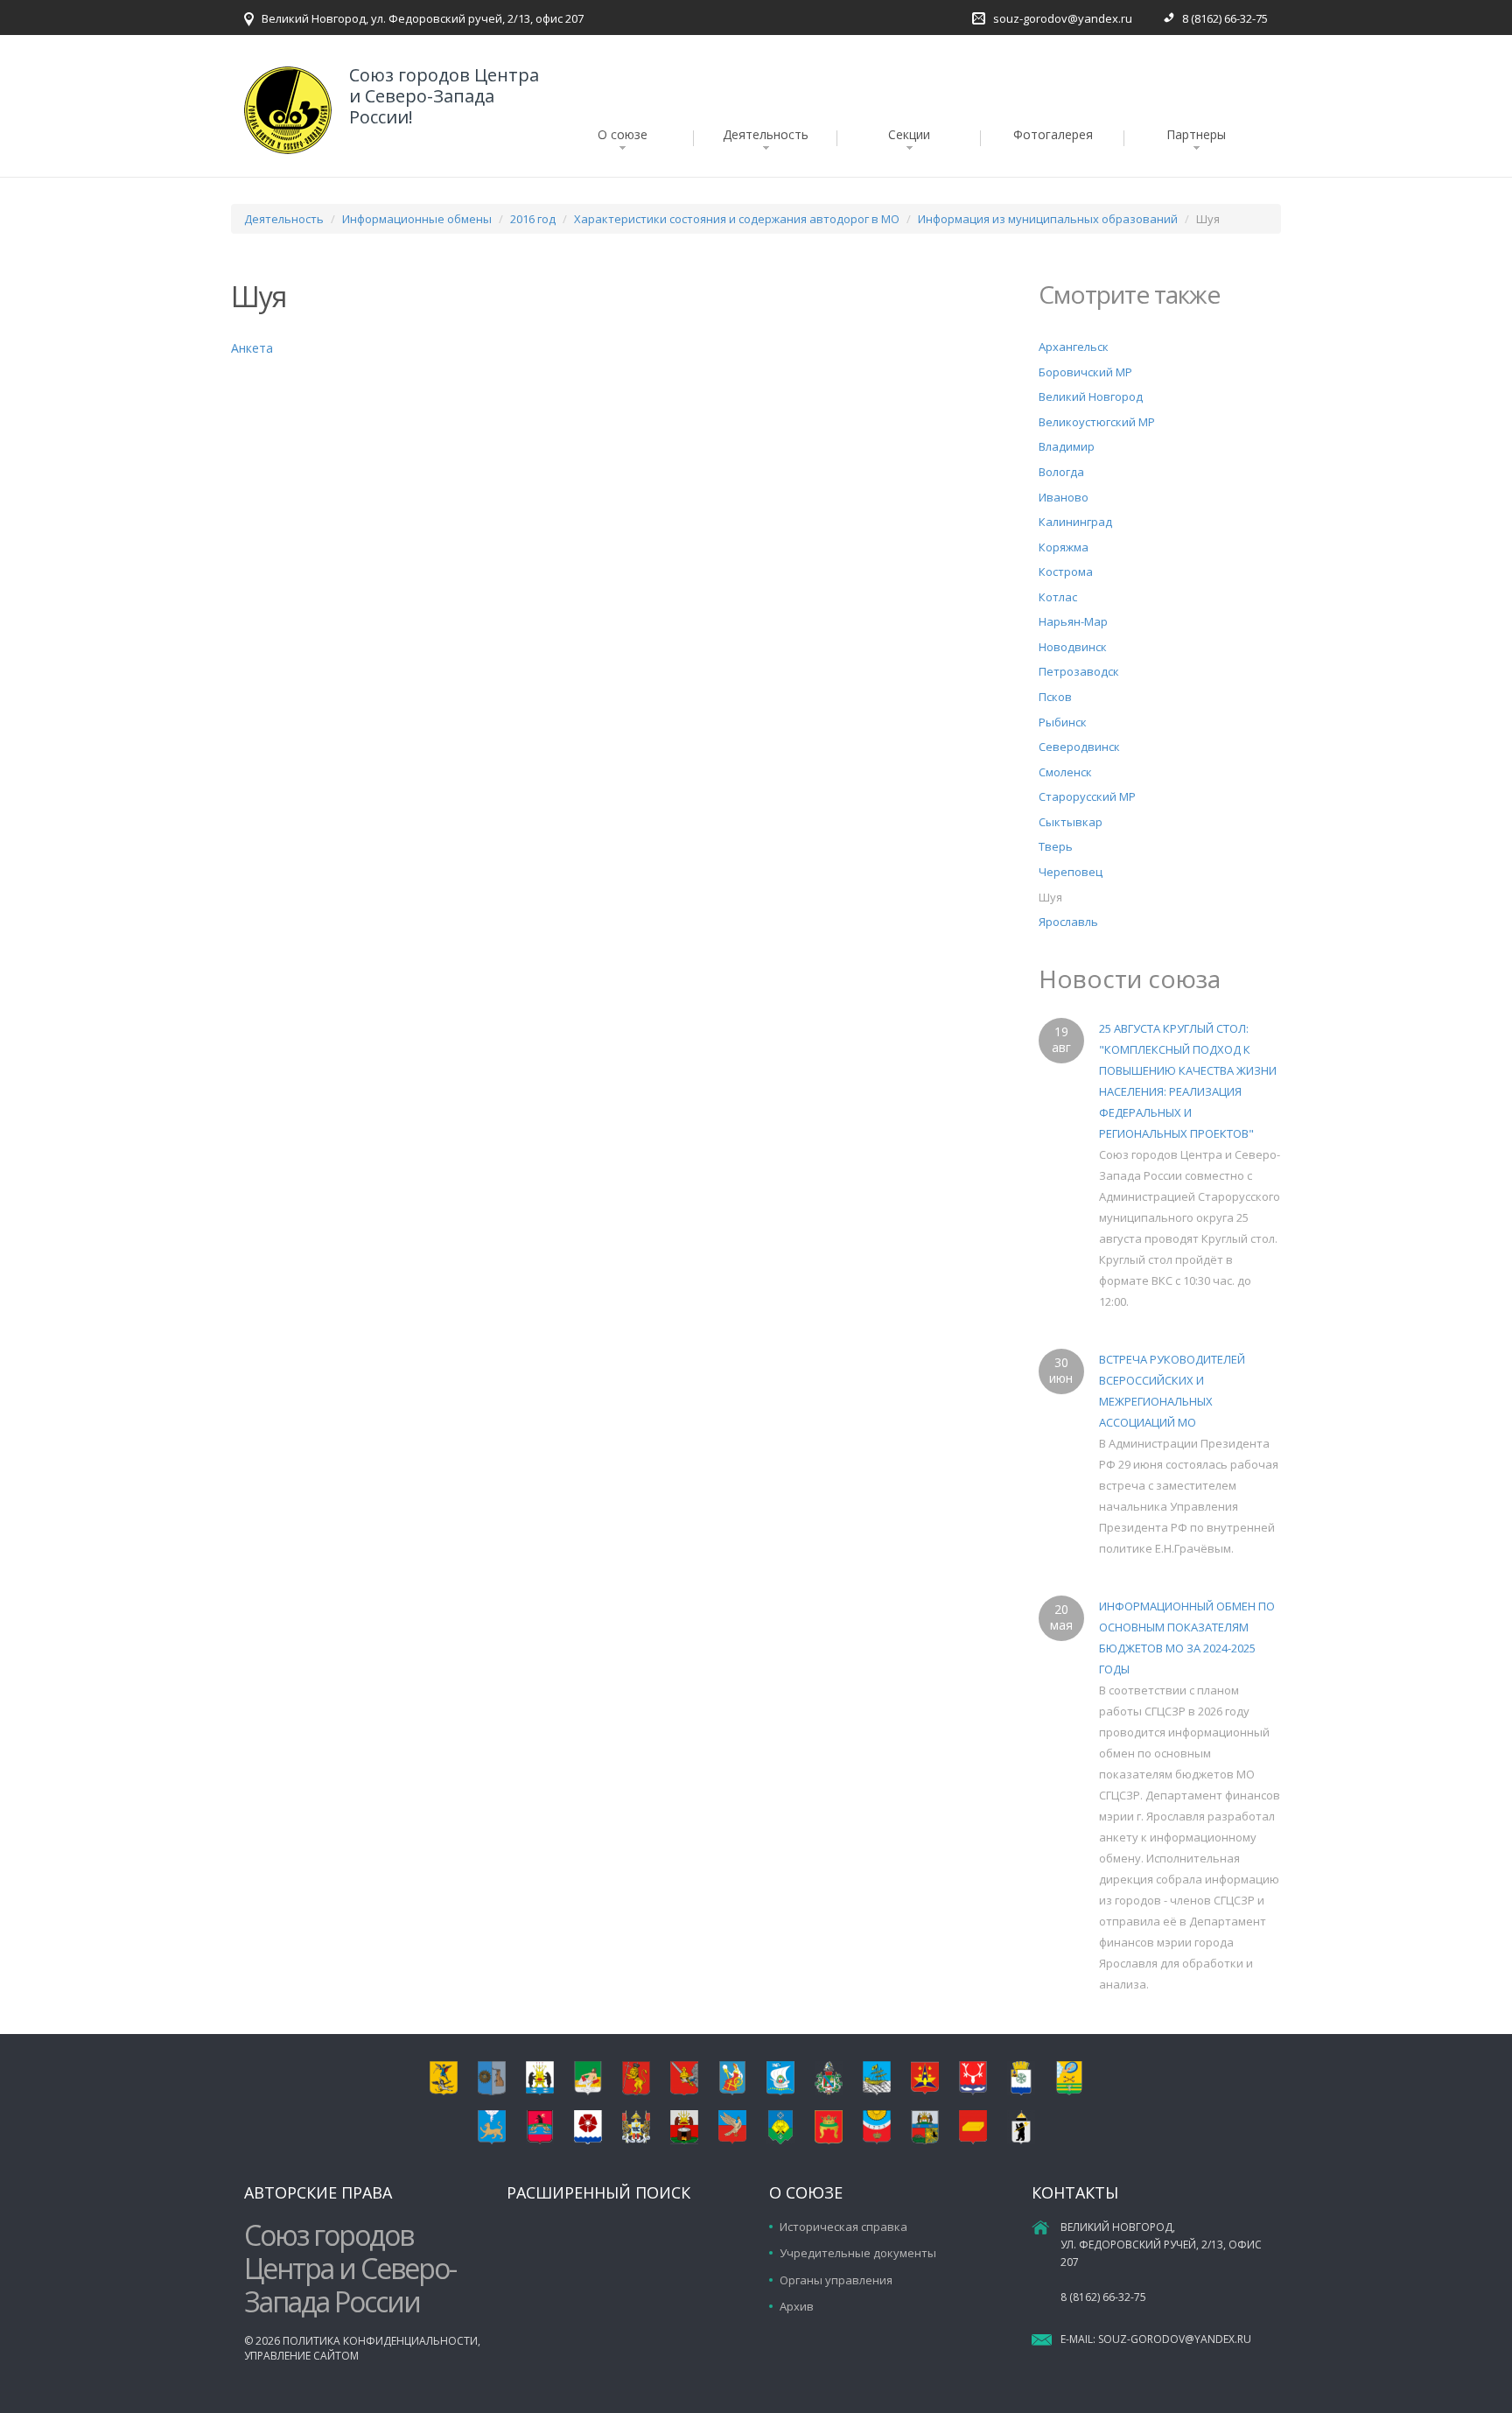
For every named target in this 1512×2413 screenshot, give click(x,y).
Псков (1055, 697)
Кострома (1066, 572)
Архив (797, 2306)
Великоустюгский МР (1097, 422)
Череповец (1071, 872)
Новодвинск (1073, 647)
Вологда (1061, 472)
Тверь (1056, 846)
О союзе (623, 134)
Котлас (1058, 597)
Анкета (252, 348)
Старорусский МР (1087, 796)
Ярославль (1068, 922)
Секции (909, 134)
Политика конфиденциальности (380, 2341)
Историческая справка (843, 2227)
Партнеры (1196, 134)
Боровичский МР (1085, 372)
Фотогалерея (1053, 134)
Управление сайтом (301, 2356)
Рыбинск (1063, 722)
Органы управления (836, 2280)
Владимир (1067, 446)
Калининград (1075, 522)
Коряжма (1064, 547)
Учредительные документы (858, 2253)
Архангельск (1074, 347)
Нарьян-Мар (1073, 621)
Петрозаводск (1079, 671)
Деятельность (766, 134)
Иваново (1064, 497)
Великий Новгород (1091, 396)
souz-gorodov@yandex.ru (1063, 18)
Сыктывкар (1071, 822)
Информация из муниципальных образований (1048, 219)
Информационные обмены (417, 219)
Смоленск (1065, 772)
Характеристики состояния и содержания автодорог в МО (737, 219)
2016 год (533, 219)
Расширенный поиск (598, 2192)
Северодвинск (1079, 747)
